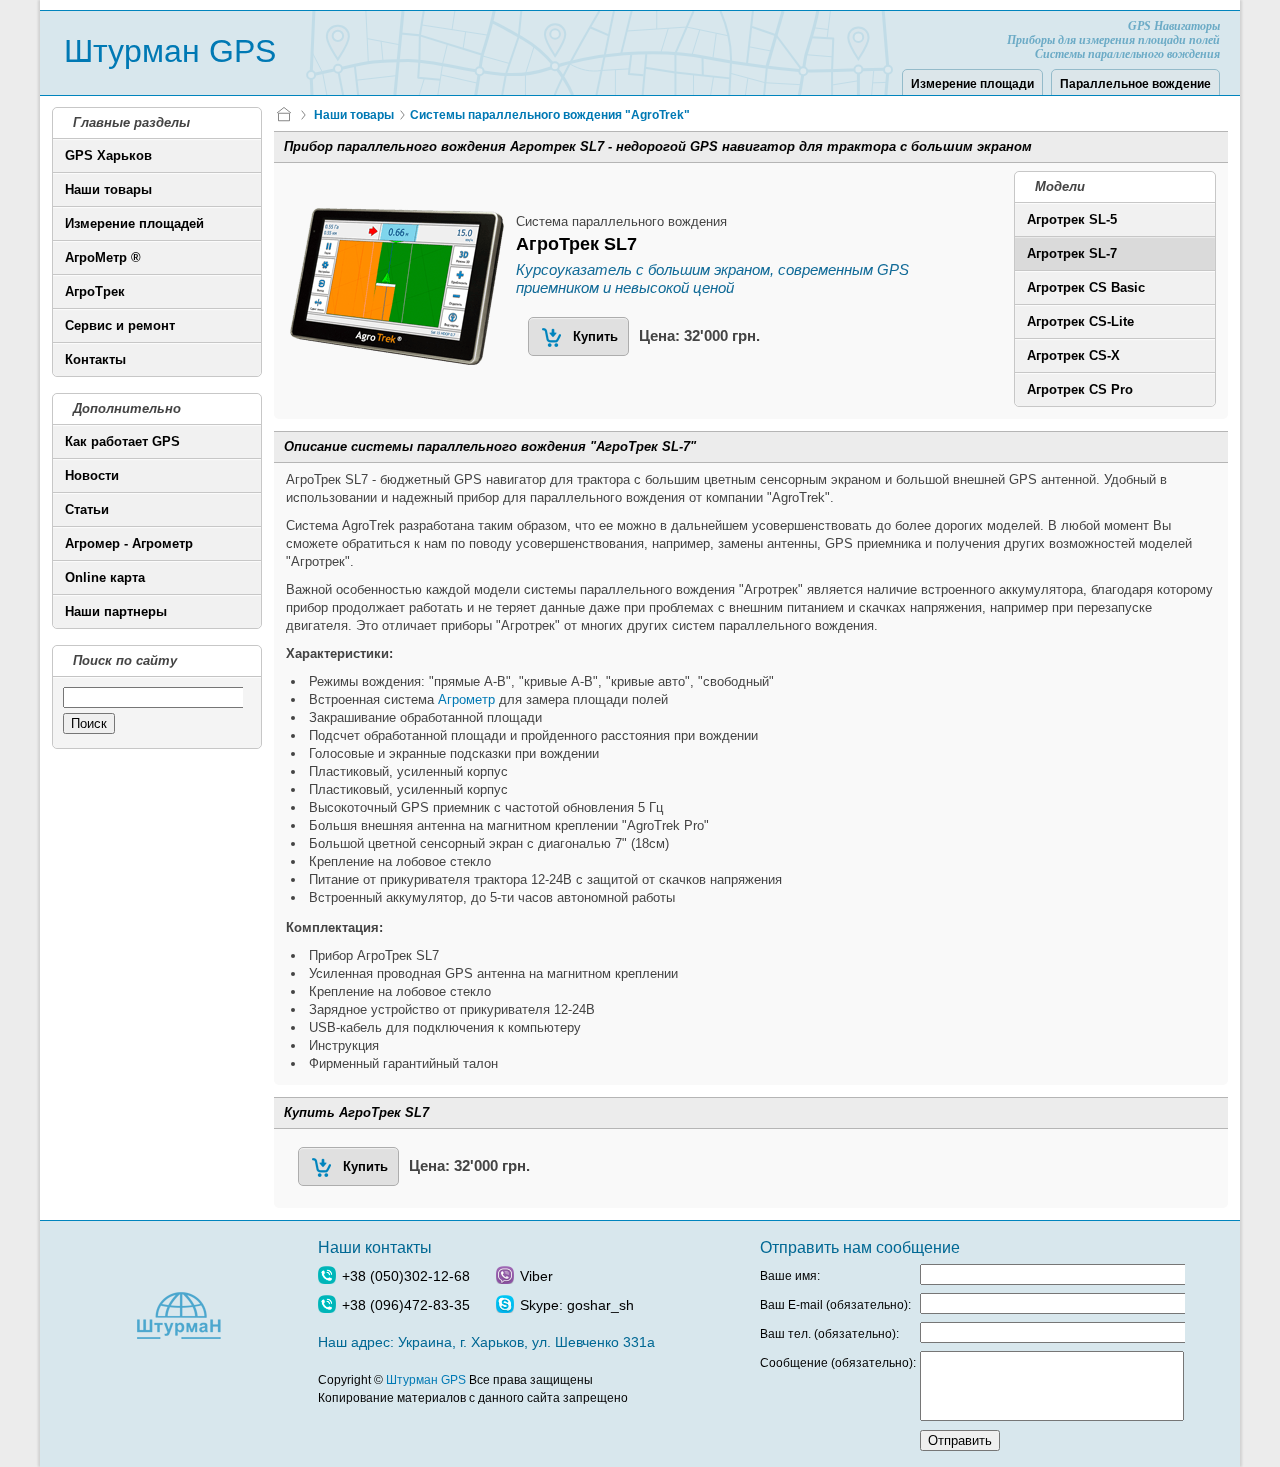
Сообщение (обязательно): (838, 1363)
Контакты (95, 359)
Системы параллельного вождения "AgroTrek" (550, 115)
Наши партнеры (116, 611)
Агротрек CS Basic (1086, 287)
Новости (92, 475)
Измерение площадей (134, 223)
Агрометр (466, 699)
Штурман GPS (170, 51)
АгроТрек (95, 291)
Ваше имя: (790, 1276)
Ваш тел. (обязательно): (829, 1334)
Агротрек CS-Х (1073, 355)
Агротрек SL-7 (1072, 253)
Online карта (105, 577)
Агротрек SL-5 (1072, 219)
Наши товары (108, 189)
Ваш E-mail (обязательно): (835, 1305)
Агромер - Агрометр (129, 543)
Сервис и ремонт (120, 325)
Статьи (87, 509)
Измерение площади (972, 84)
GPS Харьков (108, 155)
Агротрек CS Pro (1080, 389)
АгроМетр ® (103, 257)
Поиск (89, 723)
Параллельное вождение (1135, 84)
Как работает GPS (122, 441)
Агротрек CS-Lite (1080, 321)
